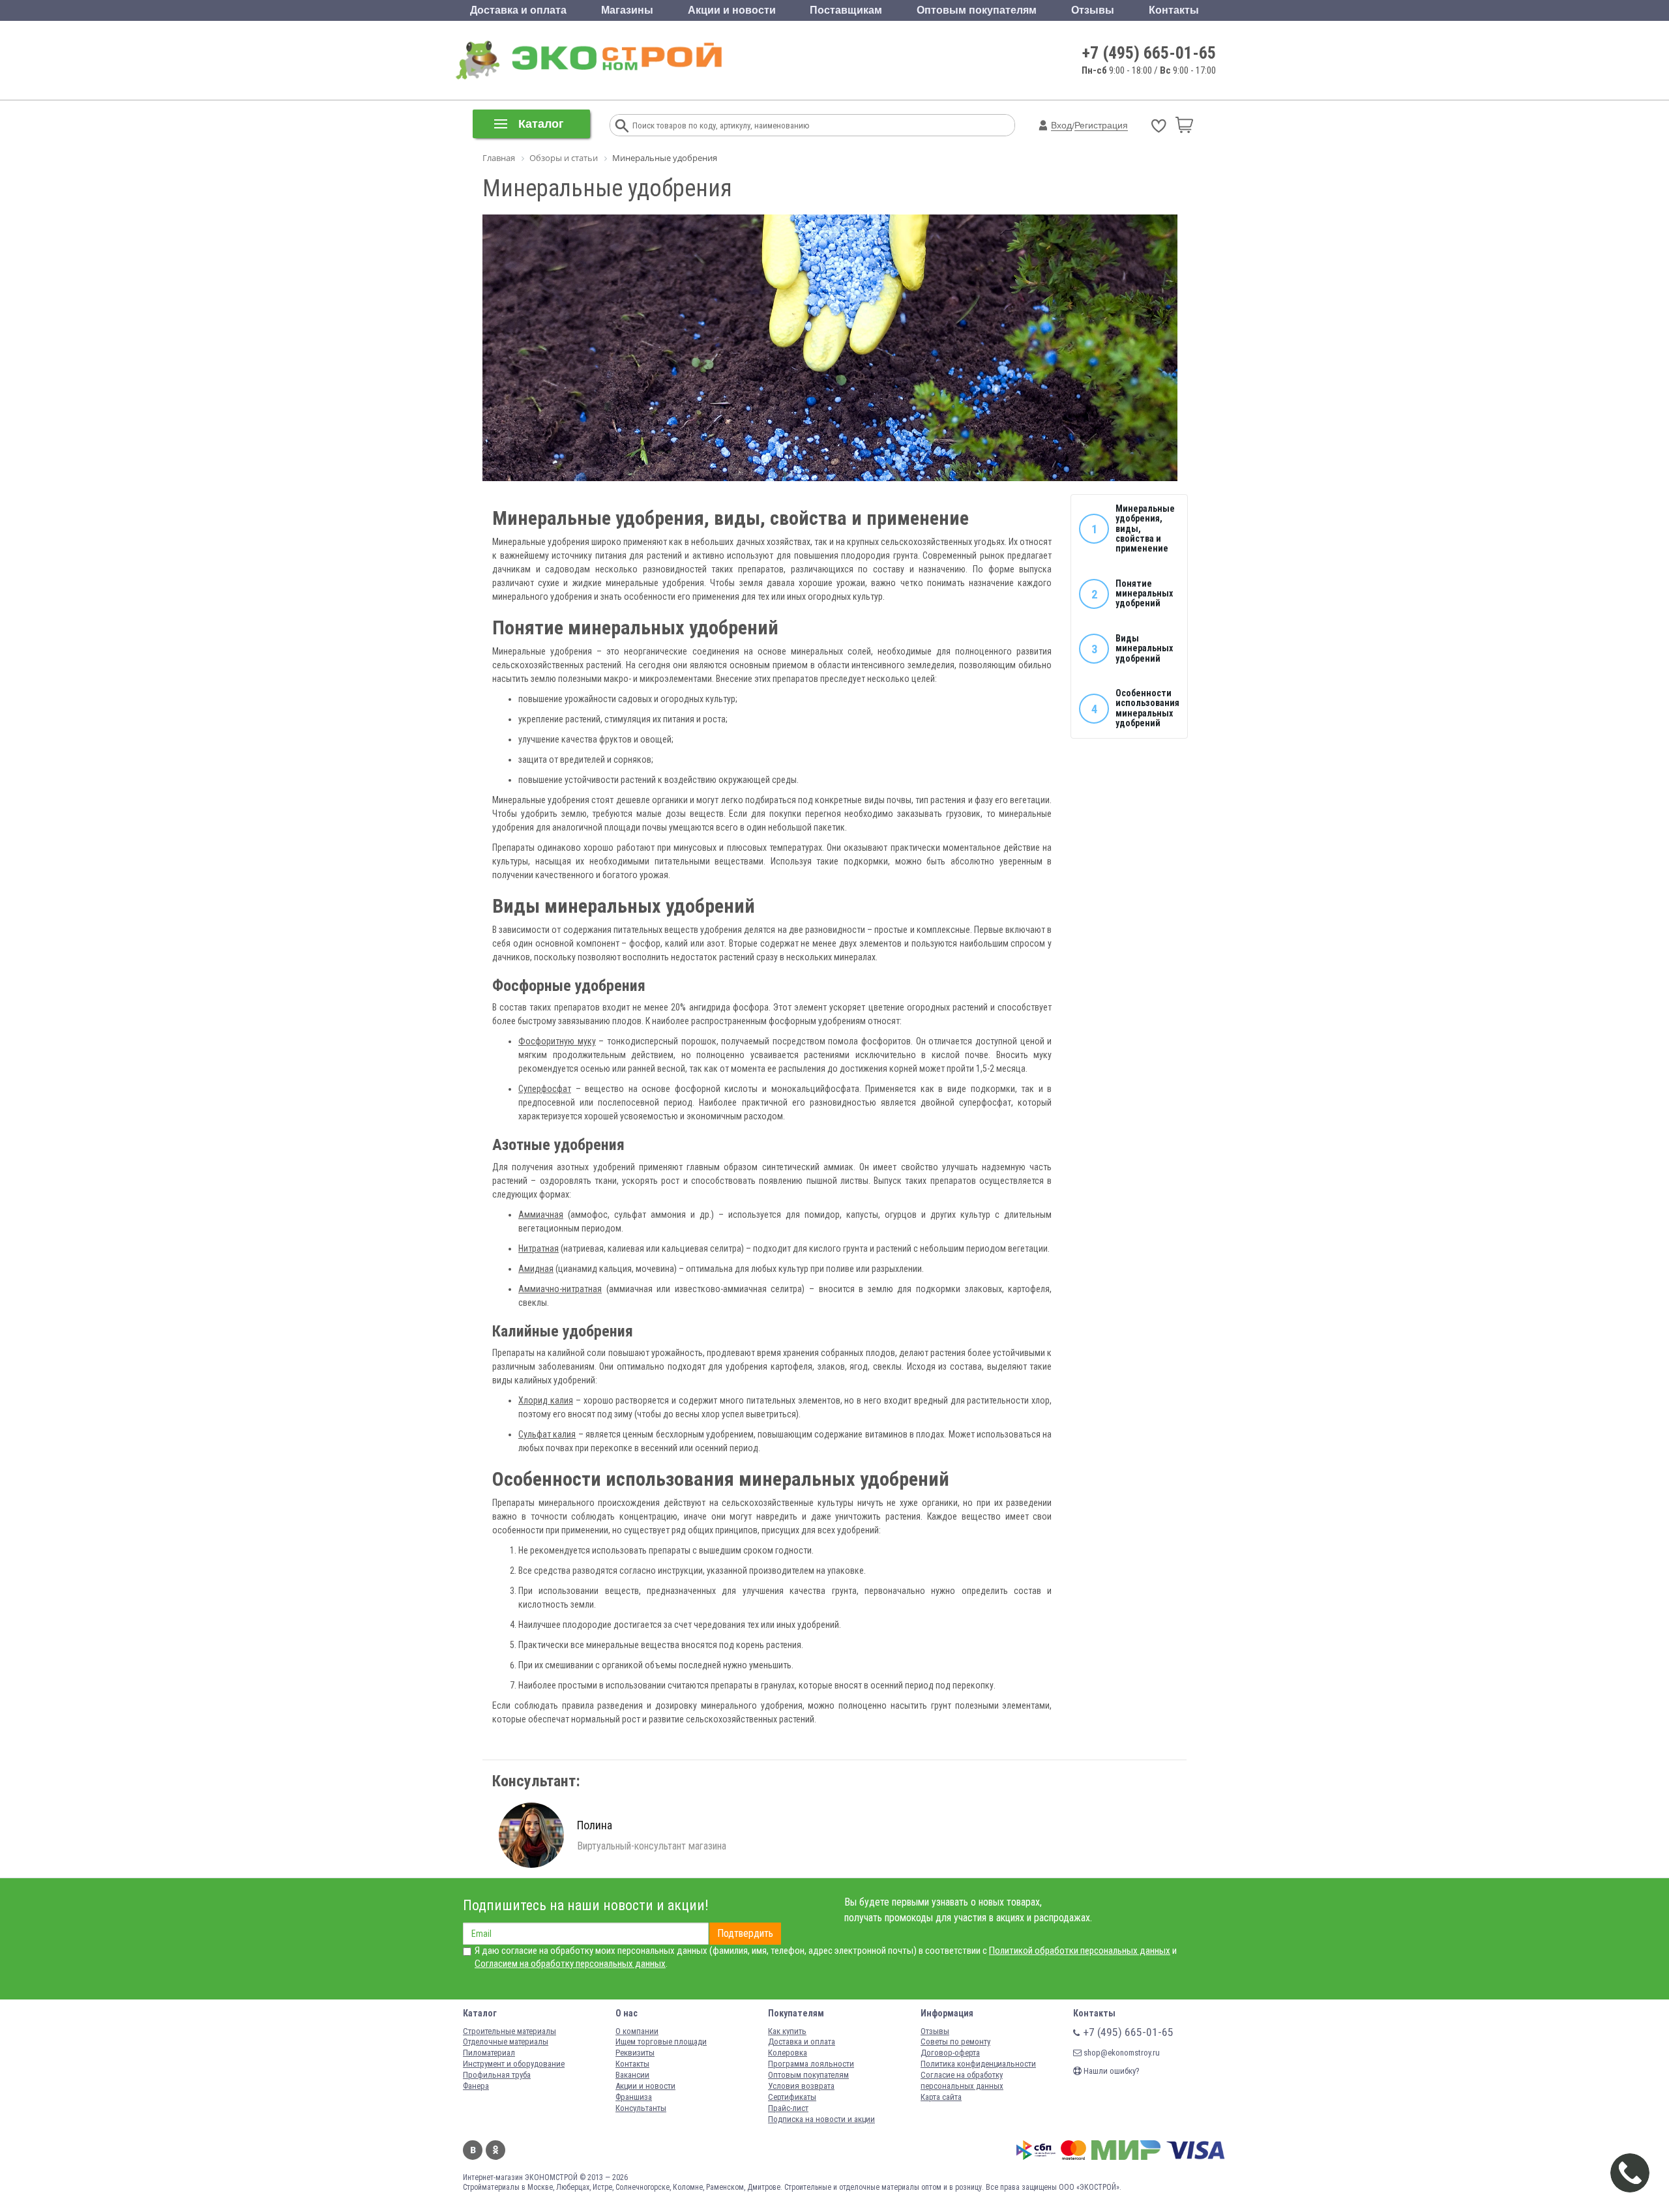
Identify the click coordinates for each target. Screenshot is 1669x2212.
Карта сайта (941, 2097)
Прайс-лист (788, 2108)
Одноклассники (495, 2150)
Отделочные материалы (506, 2042)
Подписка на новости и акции (821, 2119)
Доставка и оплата (518, 10)
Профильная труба (497, 2075)
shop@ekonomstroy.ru (1121, 2053)
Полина (595, 1825)
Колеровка (788, 2053)
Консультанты (641, 2108)
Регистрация (1101, 125)
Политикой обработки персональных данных (1080, 1951)
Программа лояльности (811, 2064)
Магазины (627, 10)
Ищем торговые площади (661, 2042)
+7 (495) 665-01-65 (1149, 53)
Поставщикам (846, 10)
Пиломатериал (489, 2053)
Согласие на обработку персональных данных (962, 2080)
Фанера (476, 2086)
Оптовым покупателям (977, 10)
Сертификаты (792, 2097)
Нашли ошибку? (1111, 2071)
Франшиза (634, 2097)
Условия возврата (801, 2086)
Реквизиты (635, 2053)
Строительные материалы (510, 2031)
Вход (1061, 125)
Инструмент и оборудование (514, 2064)
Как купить (787, 2031)
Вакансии (632, 2075)
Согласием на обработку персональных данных (570, 1964)
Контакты (1174, 10)
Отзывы (1093, 10)
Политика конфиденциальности (978, 2064)
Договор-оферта (950, 2053)
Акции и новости (732, 10)
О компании (637, 2031)
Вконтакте (473, 2150)
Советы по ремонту (955, 2042)
